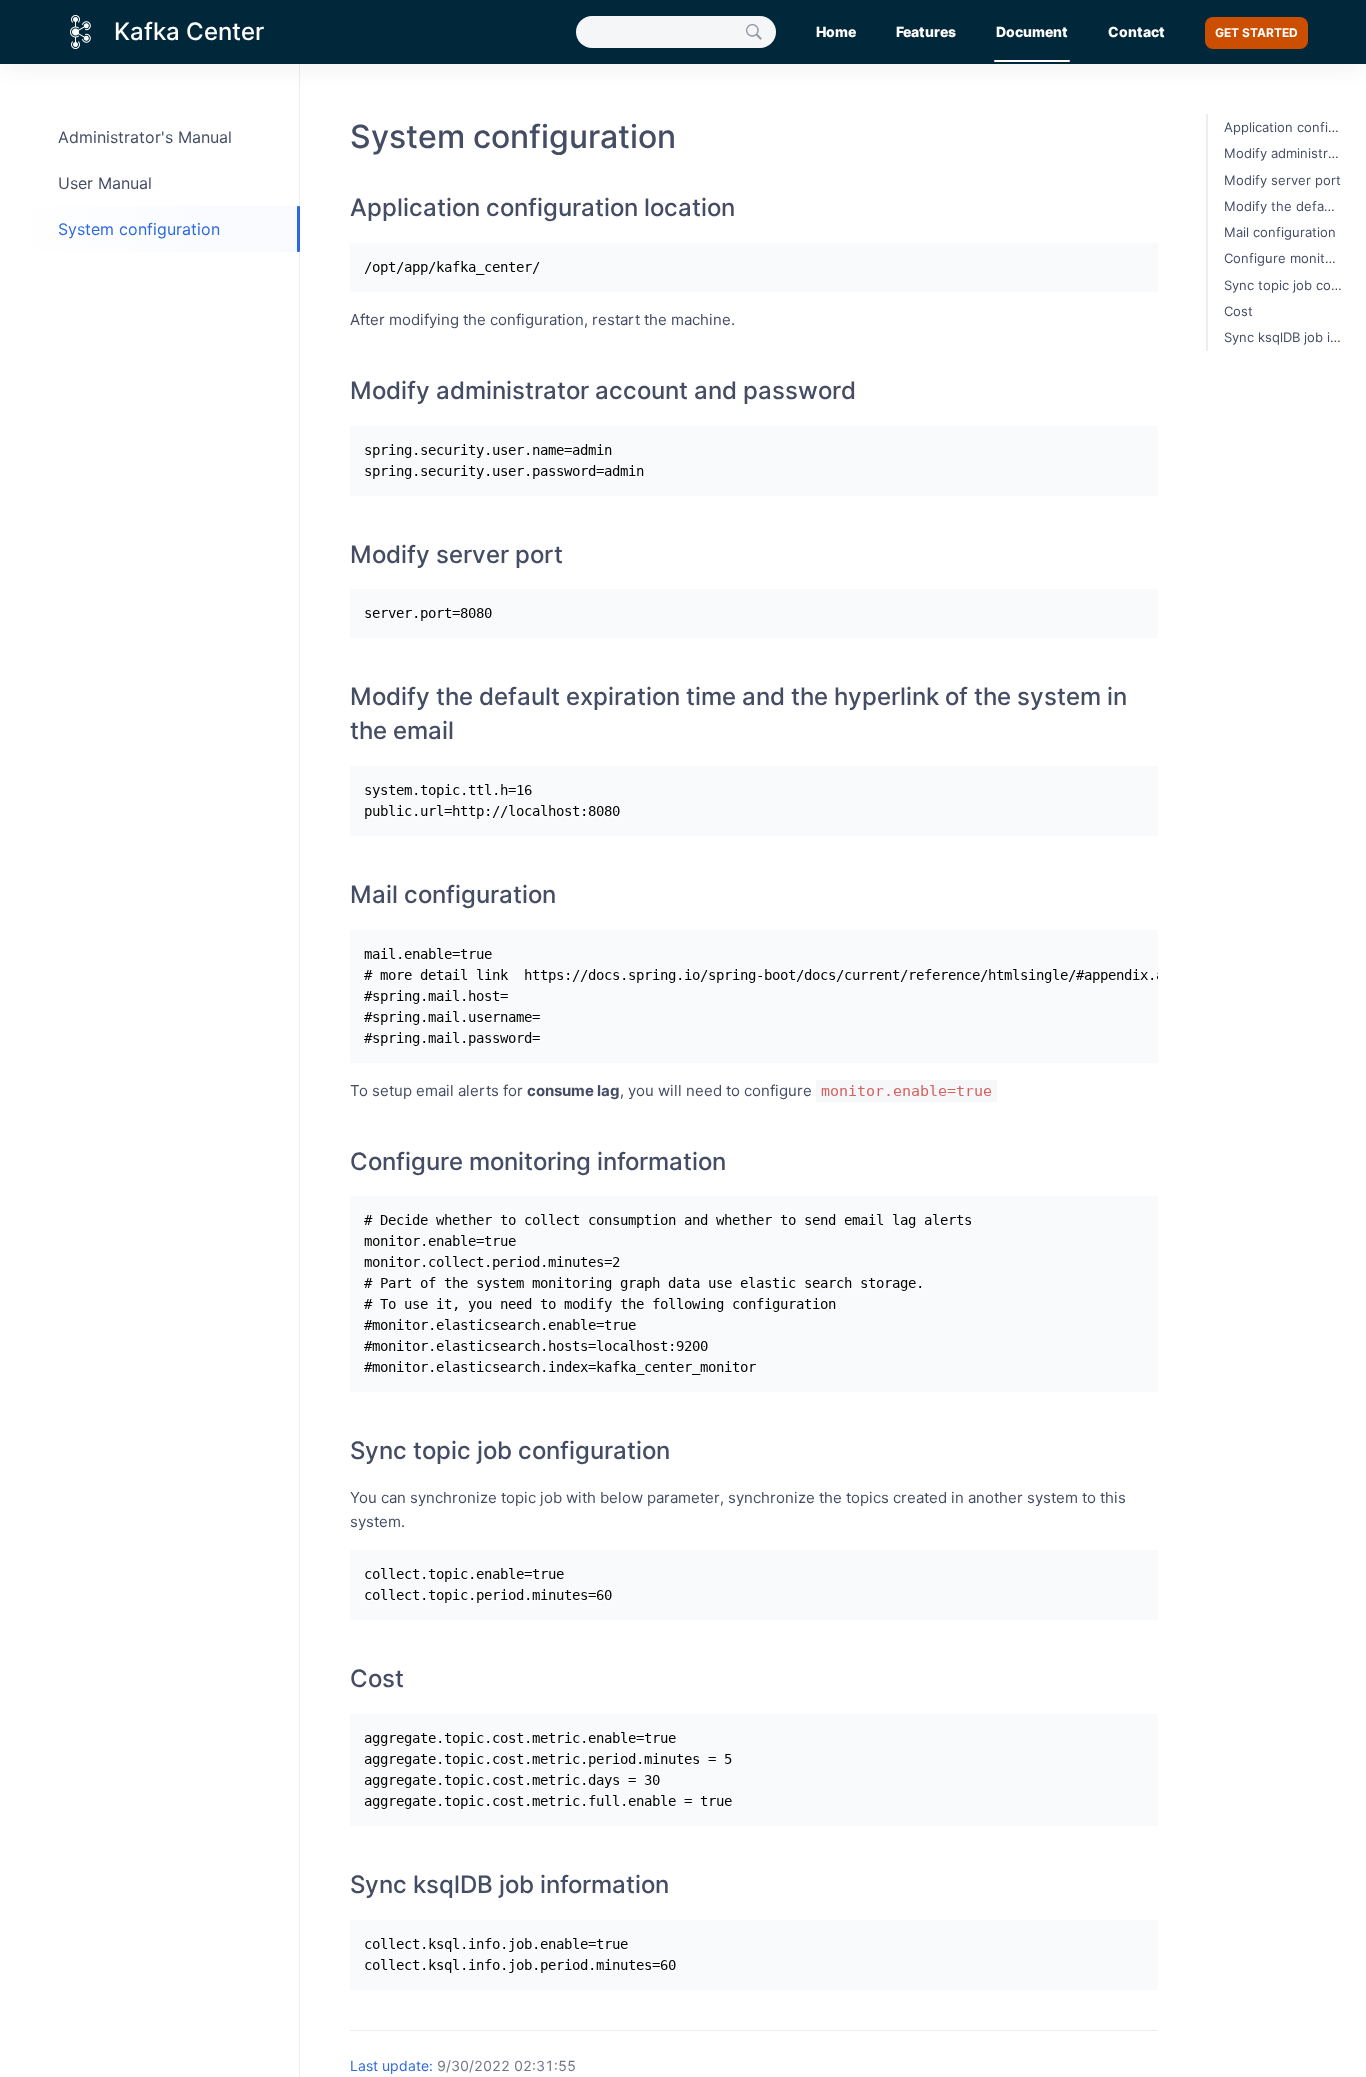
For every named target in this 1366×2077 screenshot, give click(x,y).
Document (1032, 31)
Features (926, 31)
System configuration (139, 229)
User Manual (105, 183)
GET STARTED (1256, 32)
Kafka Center (189, 31)
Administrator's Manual (145, 137)
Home (836, 31)
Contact (1136, 31)
